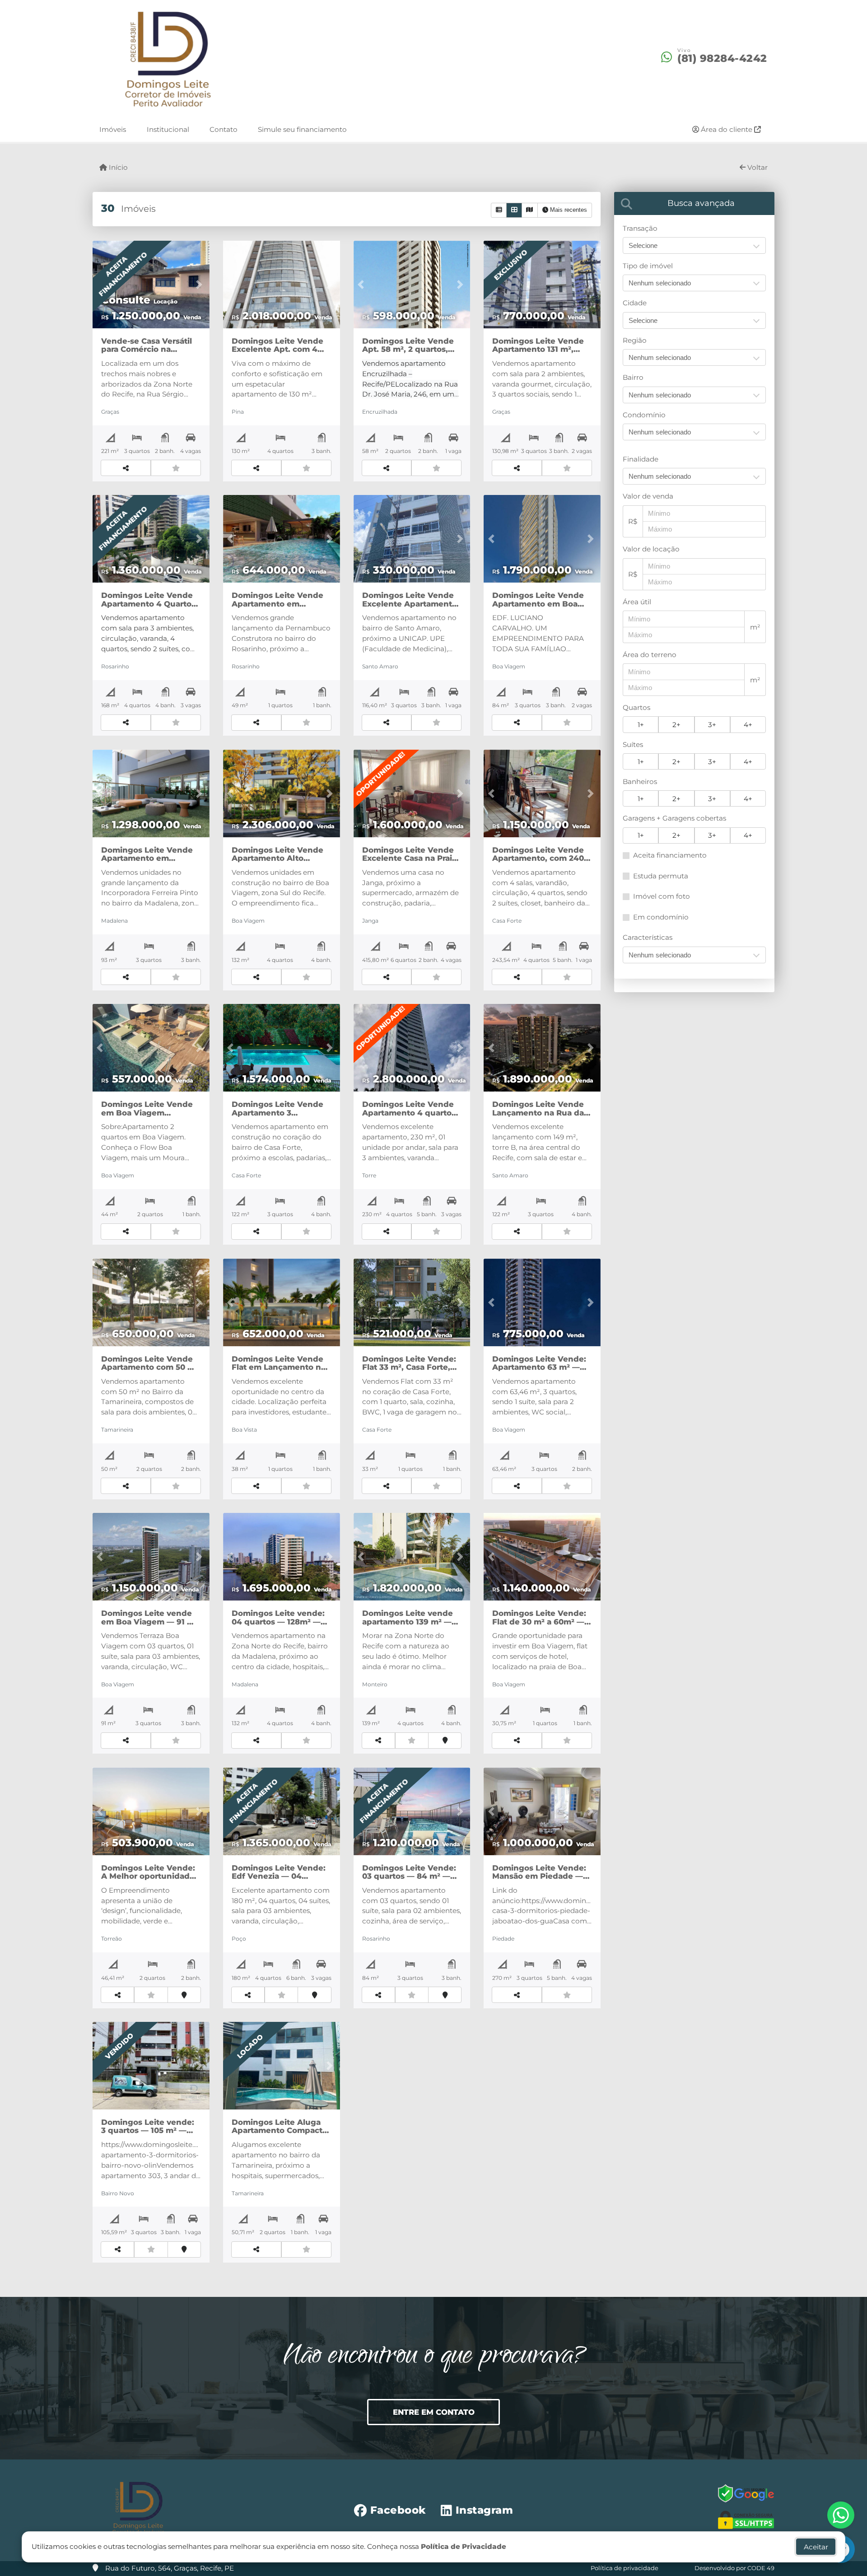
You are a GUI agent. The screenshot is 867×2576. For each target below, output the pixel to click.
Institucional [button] (168, 129)
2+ (676, 725)
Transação (640, 228)
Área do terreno (650, 655)
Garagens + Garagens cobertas (674, 818)
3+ (712, 725)
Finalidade (641, 459)
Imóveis (113, 129)
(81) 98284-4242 (722, 59)
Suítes (633, 744)
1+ (641, 725)
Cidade (635, 303)
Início (117, 167)
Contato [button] (224, 129)
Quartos (636, 707)
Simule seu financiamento (302, 129)
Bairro (633, 377)
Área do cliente (727, 129)
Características (648, 937)
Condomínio (644, 415)
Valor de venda (648, 496)
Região (635, 340)
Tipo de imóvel (648, 266)
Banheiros (640, 782)
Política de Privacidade (464, 2546)
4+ (748, 725)
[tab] (694, 203)
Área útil (637, 602)
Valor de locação (651, 549)
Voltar (757, 167)
